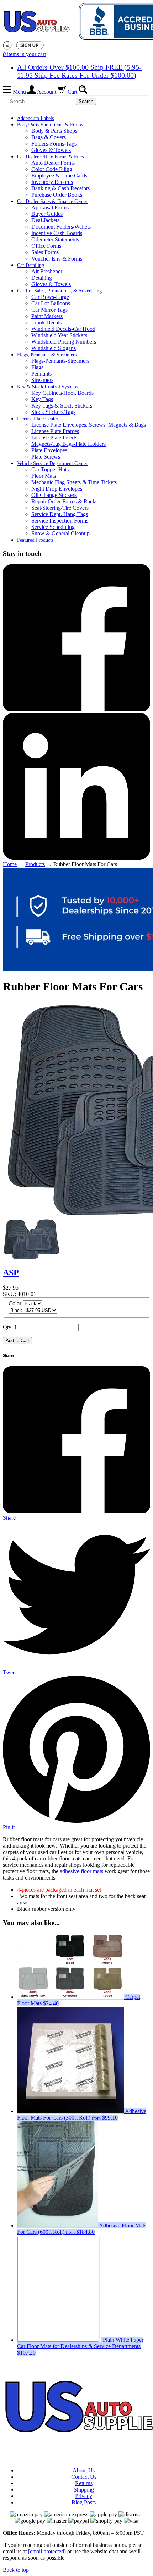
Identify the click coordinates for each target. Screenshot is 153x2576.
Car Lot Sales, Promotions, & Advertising (59, 291)
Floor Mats (44, 476)
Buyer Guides (47, 214)
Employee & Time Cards (59, 176)
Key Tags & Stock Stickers (62, 406)
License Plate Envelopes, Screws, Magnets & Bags (89, 425)
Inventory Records (52, 182)
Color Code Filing (52, 169)
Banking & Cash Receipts (60, 188)
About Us (84, 2470)
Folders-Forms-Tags (54, 144)
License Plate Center (38, 419)
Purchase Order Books (57, 195)
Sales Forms (45, 252)
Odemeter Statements (55, 239)
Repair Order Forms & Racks (64, 501)
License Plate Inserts (54, 437)
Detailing (42, 278)
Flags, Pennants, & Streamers (47, 355)
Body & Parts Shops (54, 131)
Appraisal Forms (50, 207)
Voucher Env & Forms (57, 259)
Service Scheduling (53, 527)
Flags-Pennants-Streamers (60, 361)
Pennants (41, 374)
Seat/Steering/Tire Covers (60, 508)
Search (86, 101)
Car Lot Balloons (51, 303)
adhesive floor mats (81, 1871)
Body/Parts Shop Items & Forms (50, 125)
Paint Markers (47, 316)
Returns (84, 2483)
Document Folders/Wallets (61, 227)
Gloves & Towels (51, 150)
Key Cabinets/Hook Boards (62, 393)
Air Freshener (47, 271)
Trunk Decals (46, 322)
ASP (11, 1273)
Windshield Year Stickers (59, 335)
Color (15, 1303)
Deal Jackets (45, 220)
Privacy (84, 2496)
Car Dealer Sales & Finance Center (52, 201)
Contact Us (84, 2477)
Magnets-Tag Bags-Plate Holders (68, 444)
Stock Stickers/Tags (53, 412)
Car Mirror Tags (49, 310)
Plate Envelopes (49, 450)
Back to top (16, 2570)
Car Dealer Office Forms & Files (50, 157)
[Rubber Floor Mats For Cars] (31, 1258)
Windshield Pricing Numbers (64, 342)
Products (35, 864)
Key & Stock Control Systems (48, 387)
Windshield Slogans (54, 348)
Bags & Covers (49, 137)
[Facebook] (76, 709)
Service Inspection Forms (60, 521)
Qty (7, 1327)
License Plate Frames (55, 431)
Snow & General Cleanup (60, 533)
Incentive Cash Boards (57, 233)
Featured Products (35, 540)
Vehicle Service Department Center (52, 463)
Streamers (42, 380)
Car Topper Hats (50, 469)
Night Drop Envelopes (57, 489)
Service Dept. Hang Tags (60, 514)
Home (10, 864)
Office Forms (46, 246)
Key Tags (42, 399)
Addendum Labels (35, 118)
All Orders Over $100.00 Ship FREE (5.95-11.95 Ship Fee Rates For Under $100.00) (79, 71)
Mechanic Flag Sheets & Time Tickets (74, 482)
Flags (37, 367)
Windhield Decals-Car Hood (63, 329)
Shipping (84, 2490)
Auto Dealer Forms (53, 163)
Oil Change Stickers (54, 495)
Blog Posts (84, 2502)
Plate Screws (46, 457)
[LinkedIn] (76, 858)
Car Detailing (31, 265)
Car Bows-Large (50, 297)
